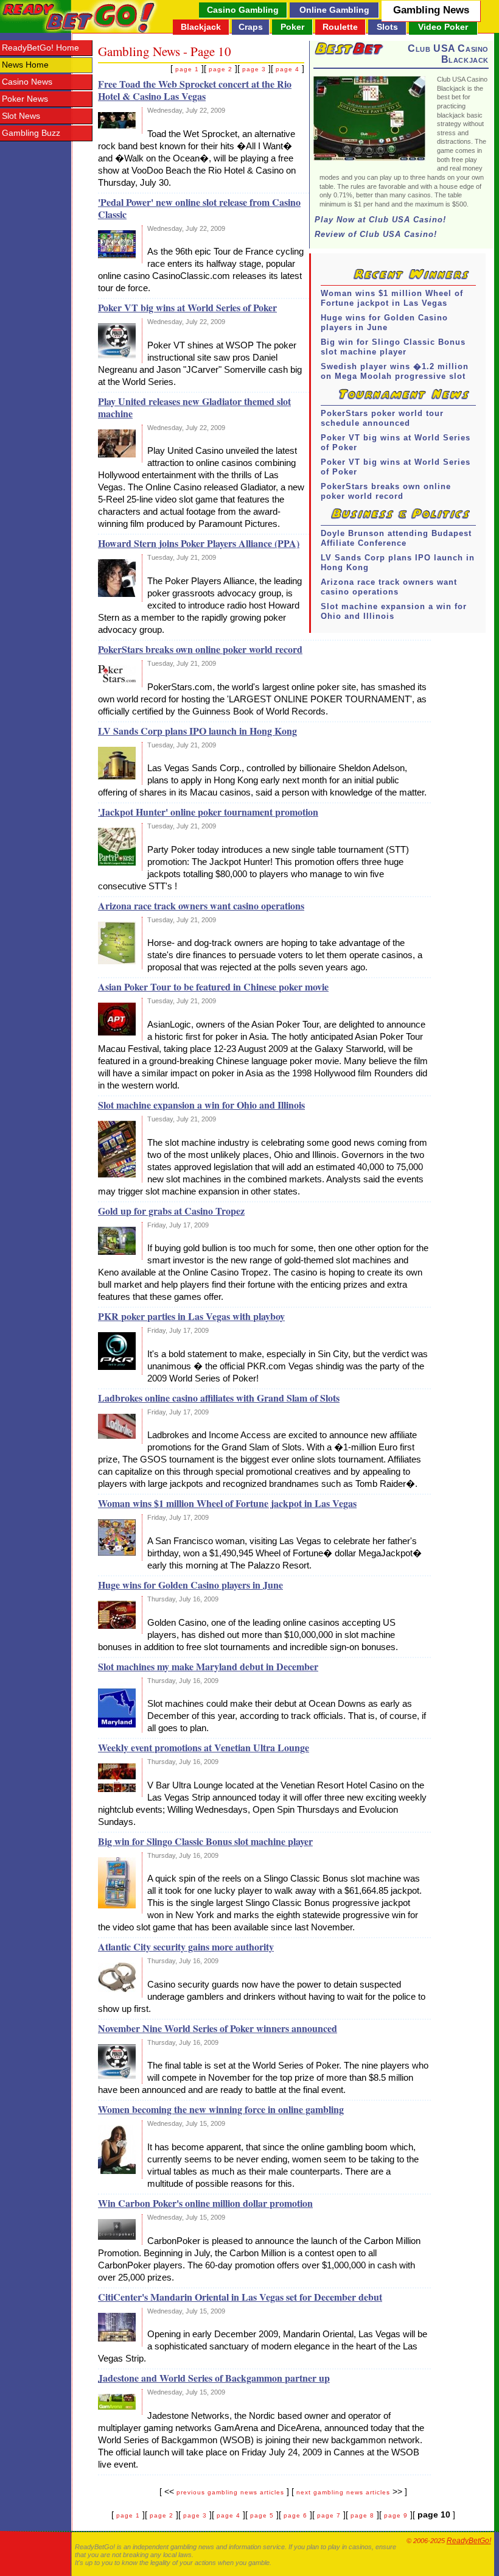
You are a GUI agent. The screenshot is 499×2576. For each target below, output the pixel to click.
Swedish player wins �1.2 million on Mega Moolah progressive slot (395, 371)
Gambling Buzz (31, 133)
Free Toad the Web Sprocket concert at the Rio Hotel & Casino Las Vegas (195, 90)
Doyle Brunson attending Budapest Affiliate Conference (396, 538)
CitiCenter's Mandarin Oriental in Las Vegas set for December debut (240, 2297)
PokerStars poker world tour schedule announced (382, 418)
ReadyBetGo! (469, 2541)
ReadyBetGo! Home (40, 48)
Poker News (25, 99)
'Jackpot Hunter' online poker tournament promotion (208, 812)
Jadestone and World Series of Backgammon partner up (214, 2378)
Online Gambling (334, 10)
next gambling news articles (343, 2492)
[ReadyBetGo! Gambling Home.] (79, 16)
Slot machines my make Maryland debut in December (208, 1666)
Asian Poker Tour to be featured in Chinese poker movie (213, 986)
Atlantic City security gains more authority (186, 1946)
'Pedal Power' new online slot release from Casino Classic (199, 208)
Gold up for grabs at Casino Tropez (171, 1211)
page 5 (262, 2515)
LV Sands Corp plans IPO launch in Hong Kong (398, 563)
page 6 (295, 2515)
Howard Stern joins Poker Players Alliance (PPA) (199, 543)
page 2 (221, 69)
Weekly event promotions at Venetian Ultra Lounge (204, 1747)
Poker (292, 27)
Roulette (340, 27)
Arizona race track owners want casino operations (389, 587)
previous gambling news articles (230, 2492)
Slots (387, 27)
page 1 (187, 69)
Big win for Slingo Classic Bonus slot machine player (393, 347)
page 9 (396, 2515)
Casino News (27, 82)
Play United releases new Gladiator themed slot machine (194, 407)
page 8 (362, 2515)
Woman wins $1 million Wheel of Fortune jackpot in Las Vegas (392, 298)
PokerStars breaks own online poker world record (386, 491)
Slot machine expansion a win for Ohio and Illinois (394, 611)
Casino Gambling (243, 10)
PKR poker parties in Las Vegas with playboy (191, 1316)
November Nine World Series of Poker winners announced (218, 2028)
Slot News (21, 116)
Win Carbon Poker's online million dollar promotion (205, 2203)
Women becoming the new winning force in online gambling (221, 2109)
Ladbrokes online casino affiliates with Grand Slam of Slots (219, 1398)
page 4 (288, 69)
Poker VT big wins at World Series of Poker (396, 443)
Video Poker (443, 27)
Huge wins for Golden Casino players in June (384, 323)
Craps (251, 27)
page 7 (329, 2515)
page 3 (254, 69)
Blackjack (201, 27)
